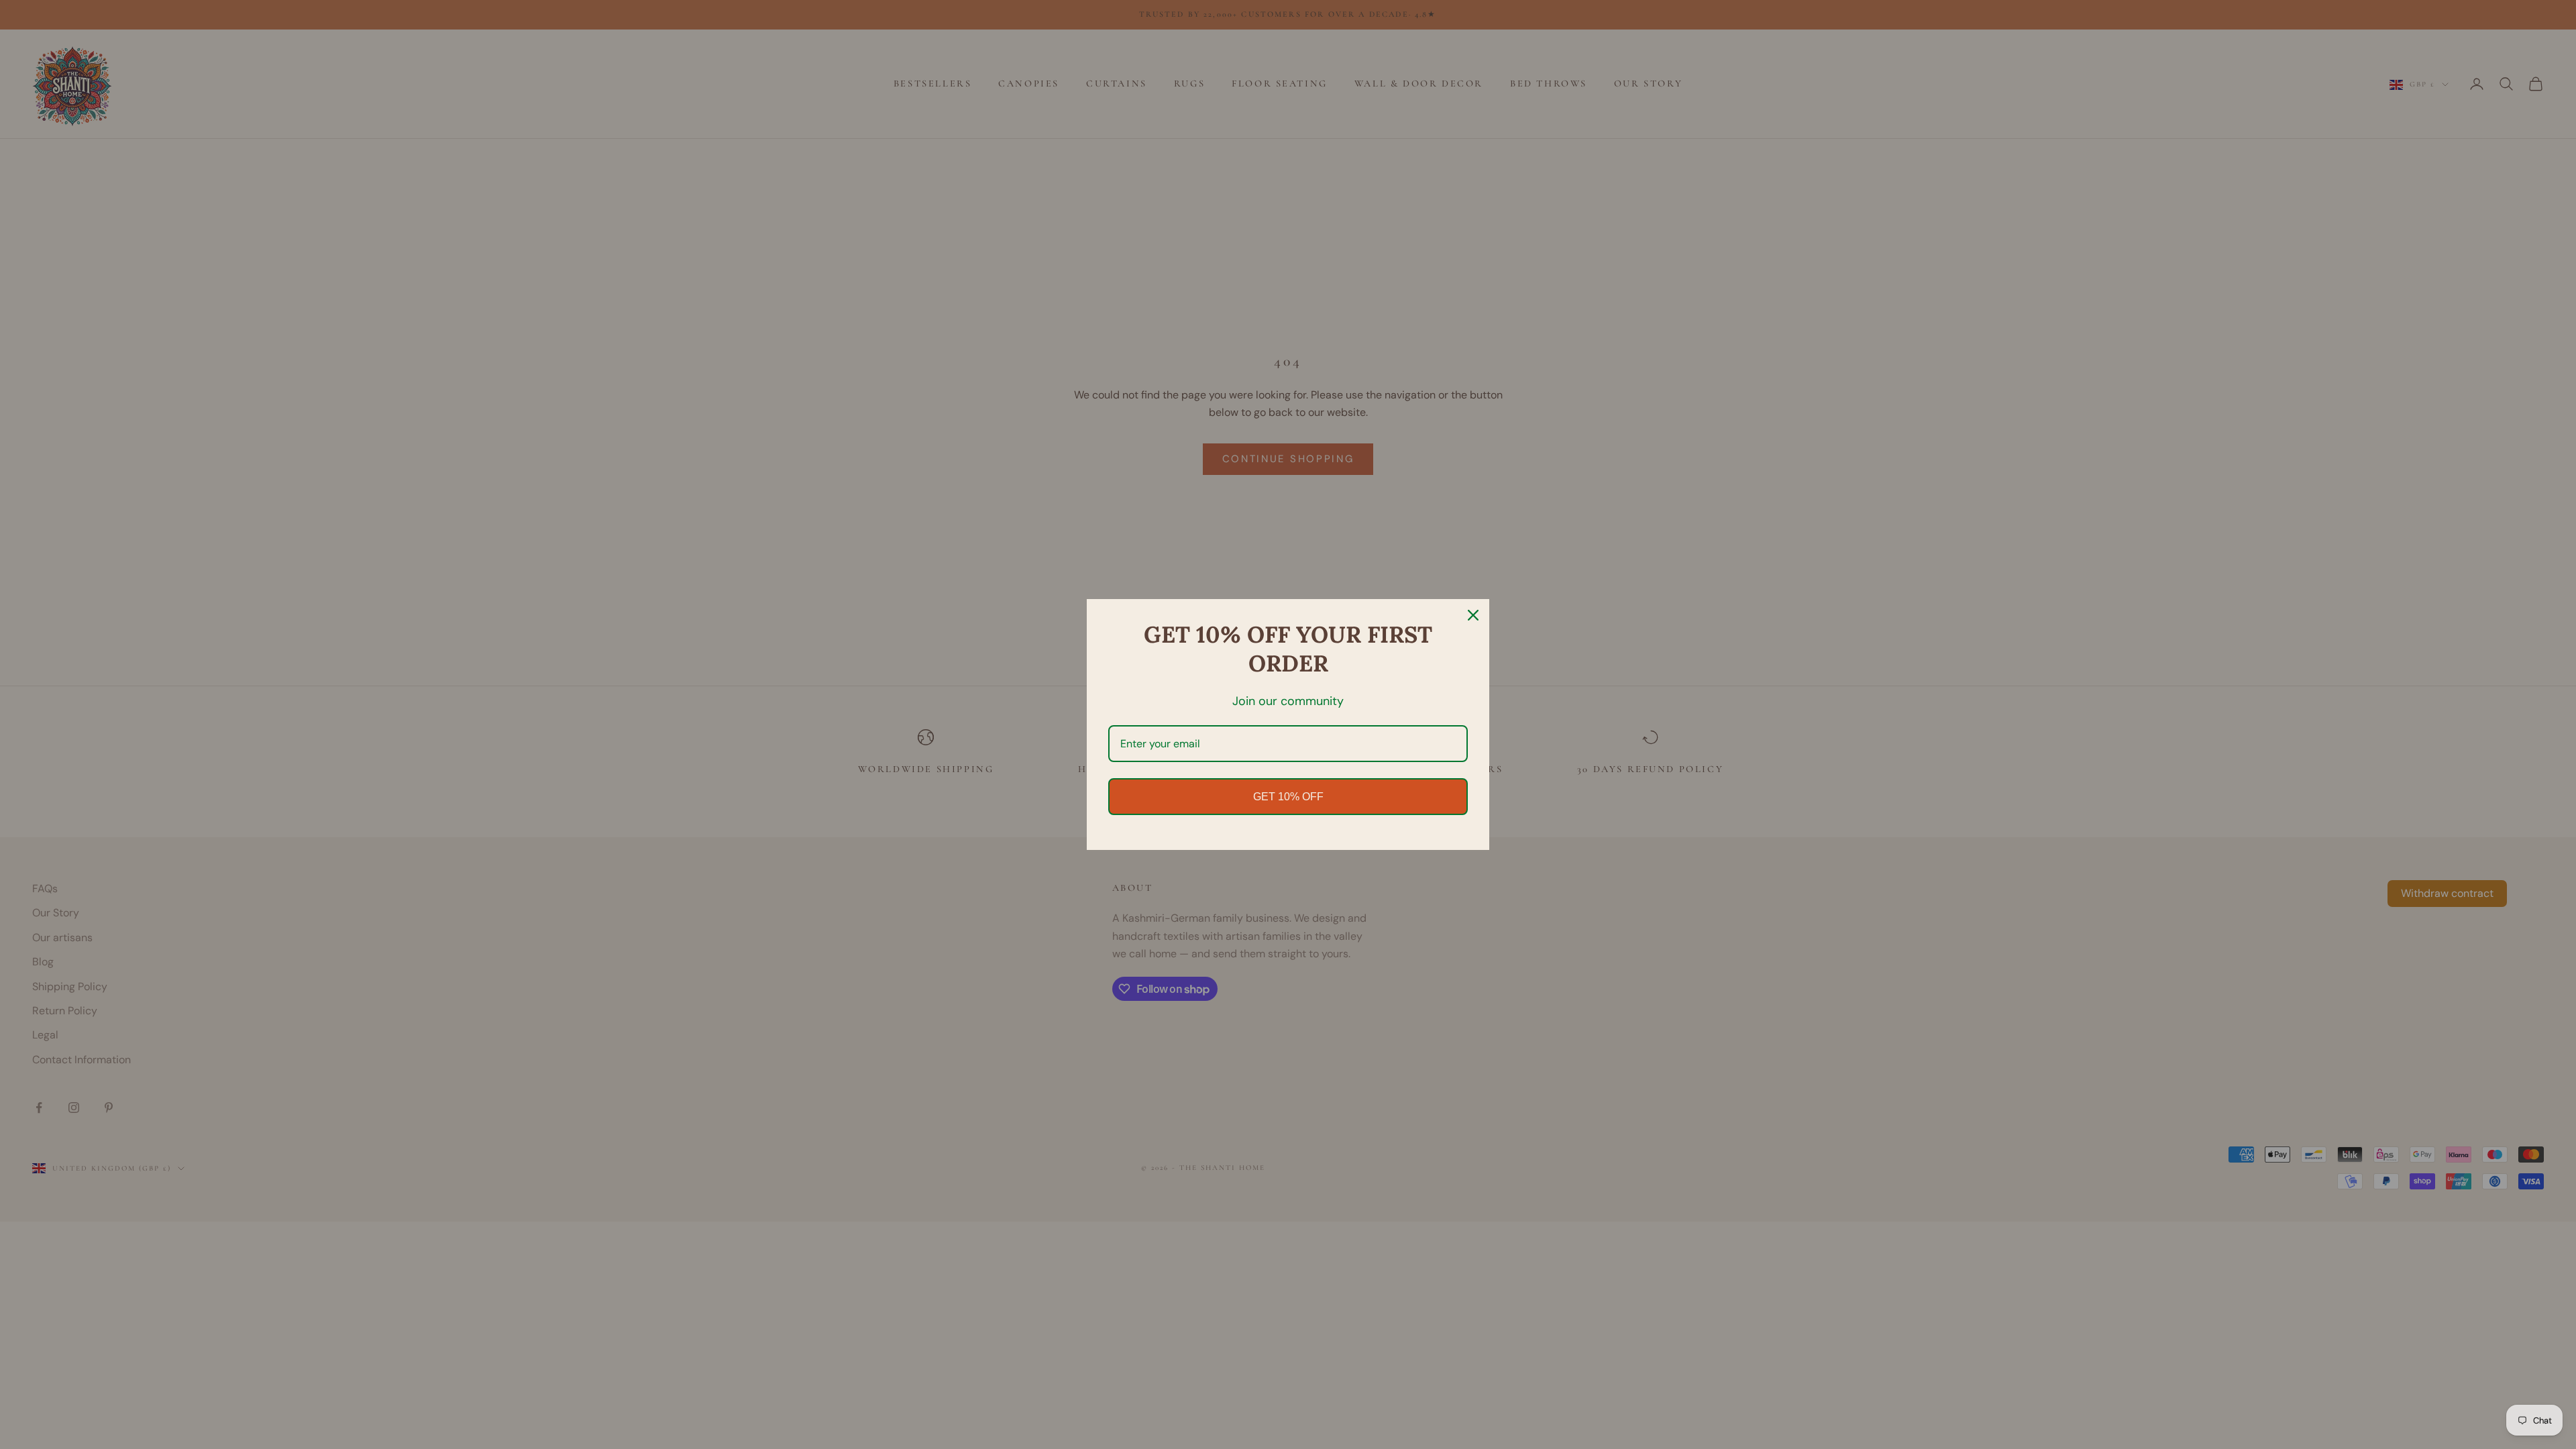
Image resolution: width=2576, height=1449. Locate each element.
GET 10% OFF (1288, 797)
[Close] (1473, 615)
